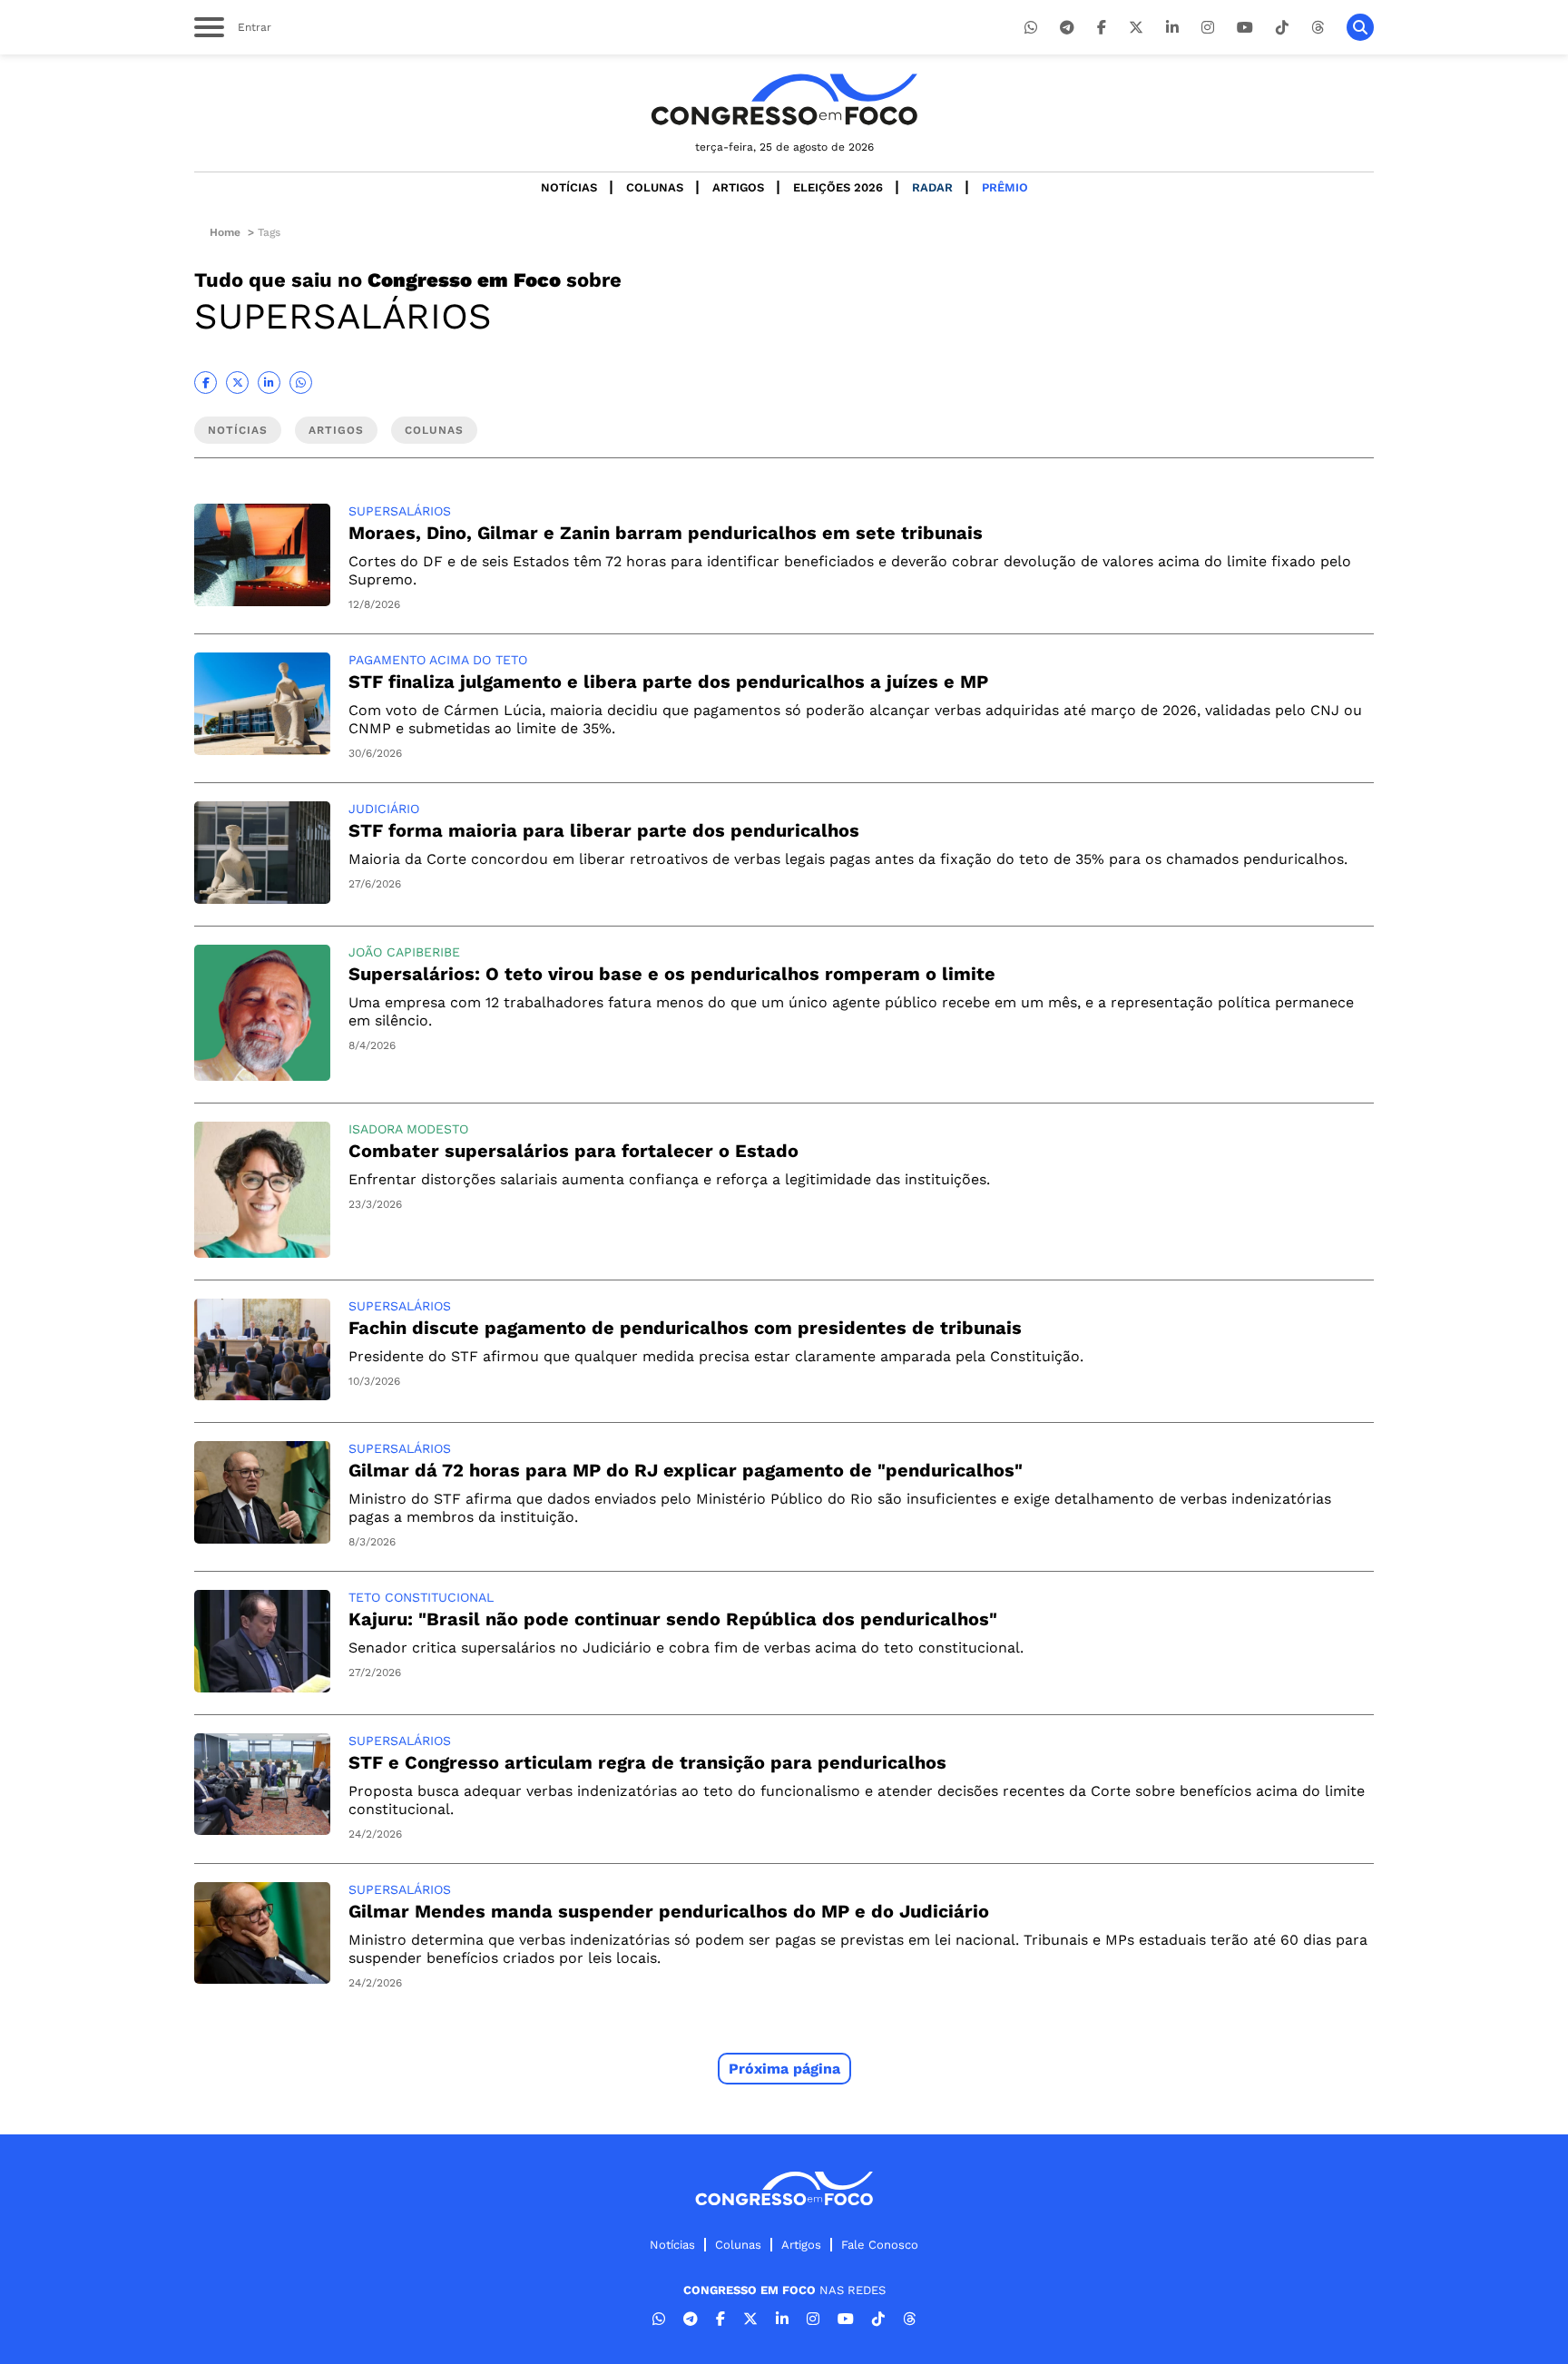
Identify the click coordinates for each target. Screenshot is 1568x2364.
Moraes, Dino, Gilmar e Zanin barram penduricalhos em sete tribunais (666, 533)
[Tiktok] (1282, 28)
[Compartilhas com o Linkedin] (269, 383)
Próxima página (784, 2069)
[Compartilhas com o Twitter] (237, 383)
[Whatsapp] (1031, 28)
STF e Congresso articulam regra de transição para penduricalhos (647, 1762)
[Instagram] (1208, 28)
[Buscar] (1360, 27)
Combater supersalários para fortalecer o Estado (573, 1151)
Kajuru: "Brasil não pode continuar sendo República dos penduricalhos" (673, 1619)
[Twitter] (1136, 28)
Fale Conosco (880, 2245)
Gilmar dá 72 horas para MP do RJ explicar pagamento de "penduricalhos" (686, 1470)
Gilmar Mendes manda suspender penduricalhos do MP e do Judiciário (669, 1911)
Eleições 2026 (838, 187)
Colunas (655, 187)
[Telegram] (1067, 28)
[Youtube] (1245, 28)
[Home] (784, 99)
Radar (932, 187)
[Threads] (1318, 28)
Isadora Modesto (408, 1129)
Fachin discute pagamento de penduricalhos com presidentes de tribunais (685, 1328)
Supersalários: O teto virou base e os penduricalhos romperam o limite (672, 974)
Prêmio (1005, 187)
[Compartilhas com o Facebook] (206, 383)
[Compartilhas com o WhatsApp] (301, 383)
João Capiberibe (404, 952)
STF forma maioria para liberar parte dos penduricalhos (604, 830)
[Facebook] (1102, 28)
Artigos (738, 187)
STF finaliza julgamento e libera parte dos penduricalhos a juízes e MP (668, 682)
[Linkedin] (1172, 28)
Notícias (569, 187)
